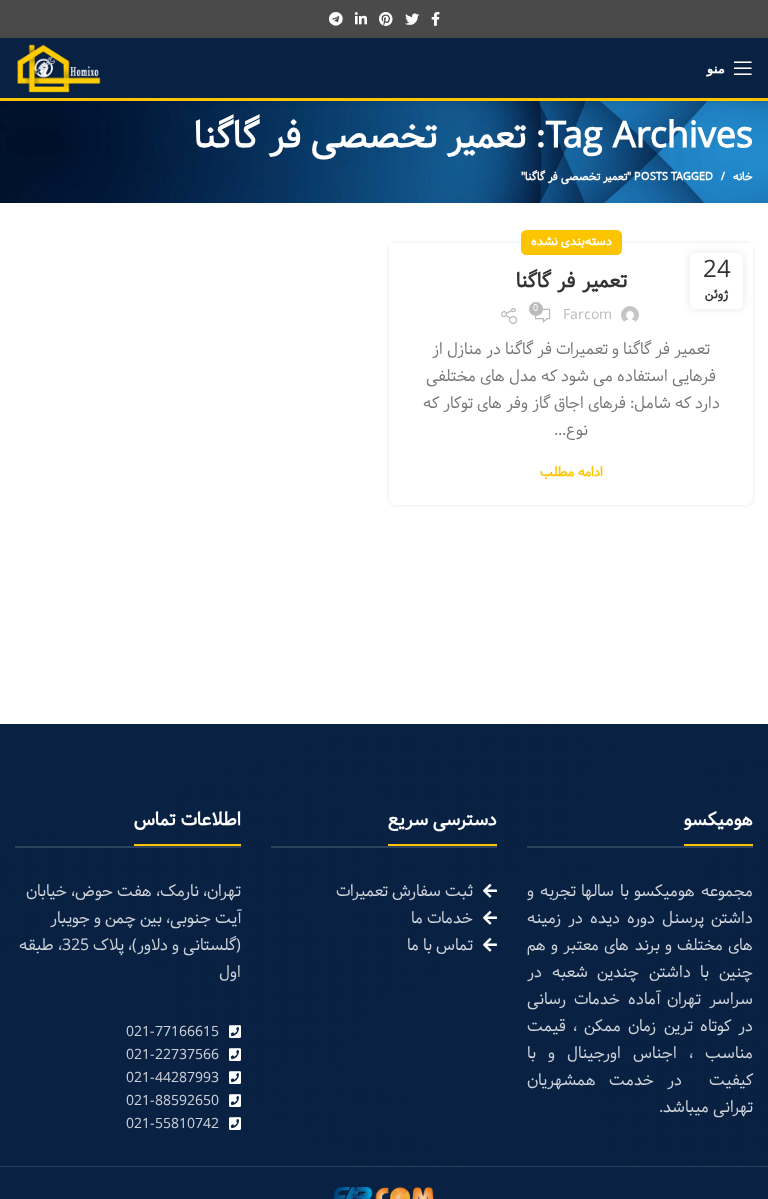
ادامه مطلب (571, 473)
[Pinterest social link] (386, 19)
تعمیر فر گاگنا (571, 282)
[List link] (128, 1032)
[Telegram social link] (336, 19)
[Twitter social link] (412, 19)
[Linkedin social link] (361, 19)
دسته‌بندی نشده (571, 242)
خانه (743, 177)
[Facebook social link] (435, 19)
